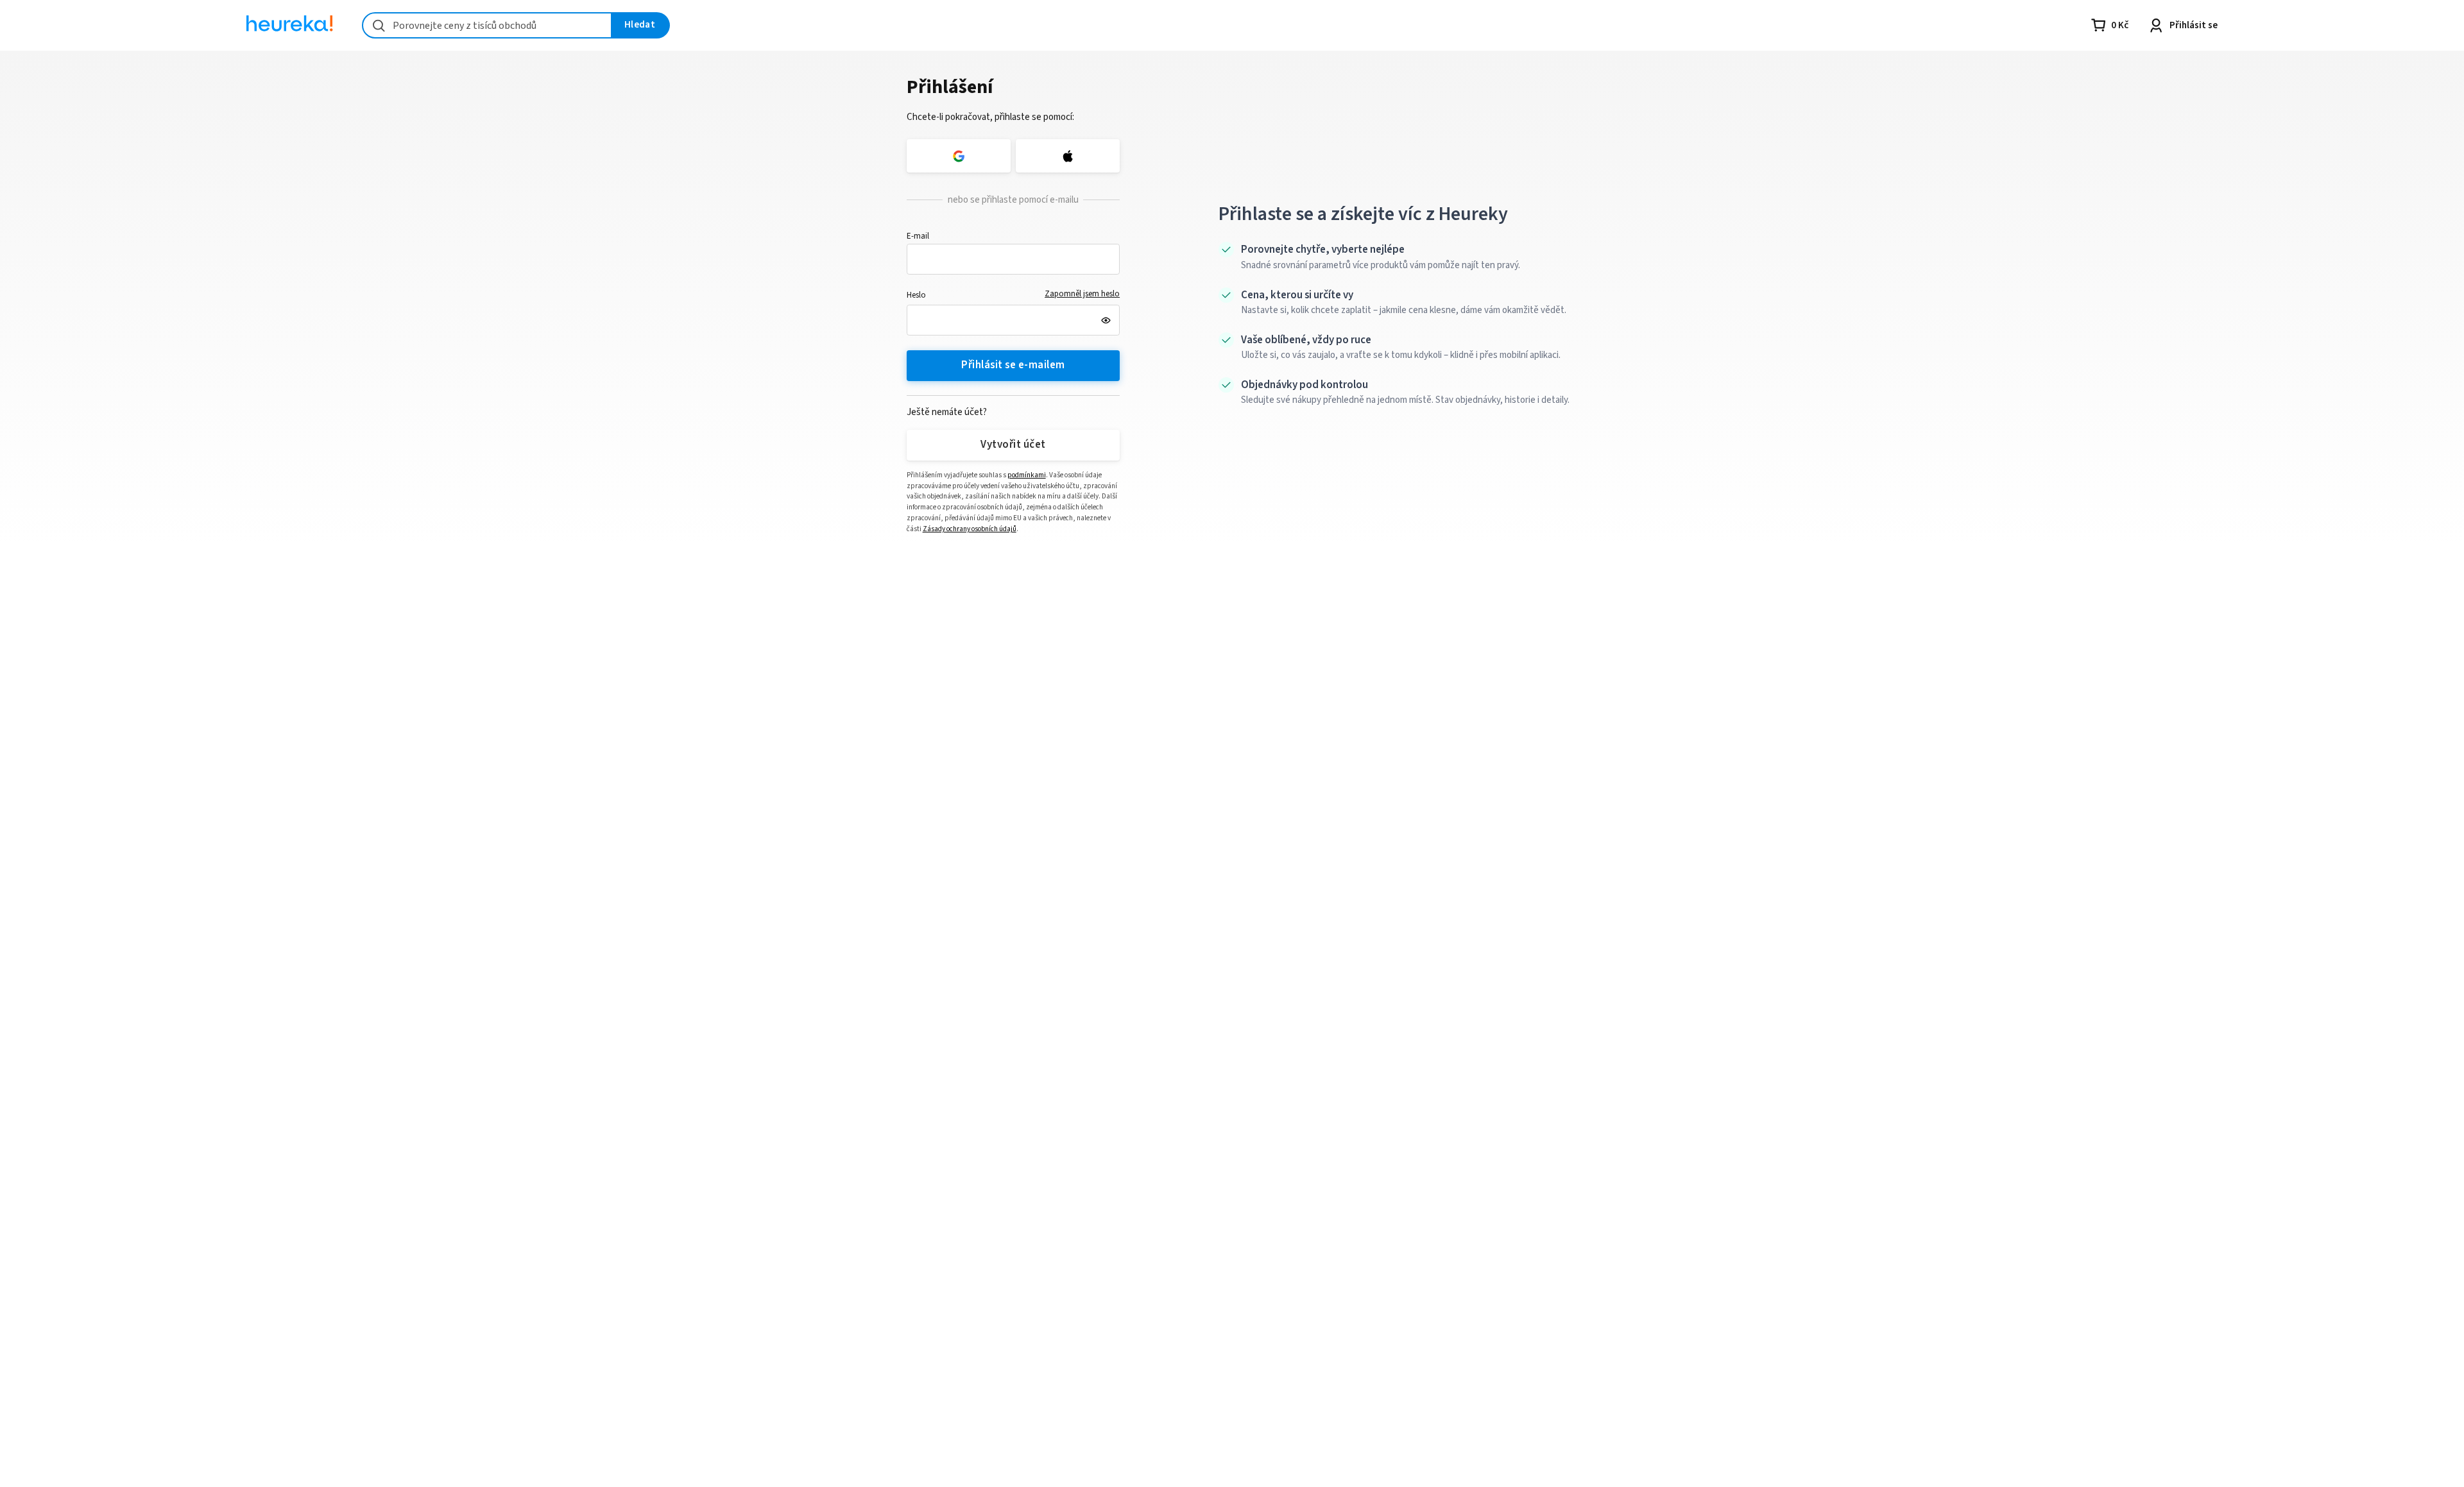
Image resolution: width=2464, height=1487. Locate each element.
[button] (1014, 259)
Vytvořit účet (1013, 445)
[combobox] (487, 25)
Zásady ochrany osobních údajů (970, 529)
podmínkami (1027, 475)
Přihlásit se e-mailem (1013, 365)
